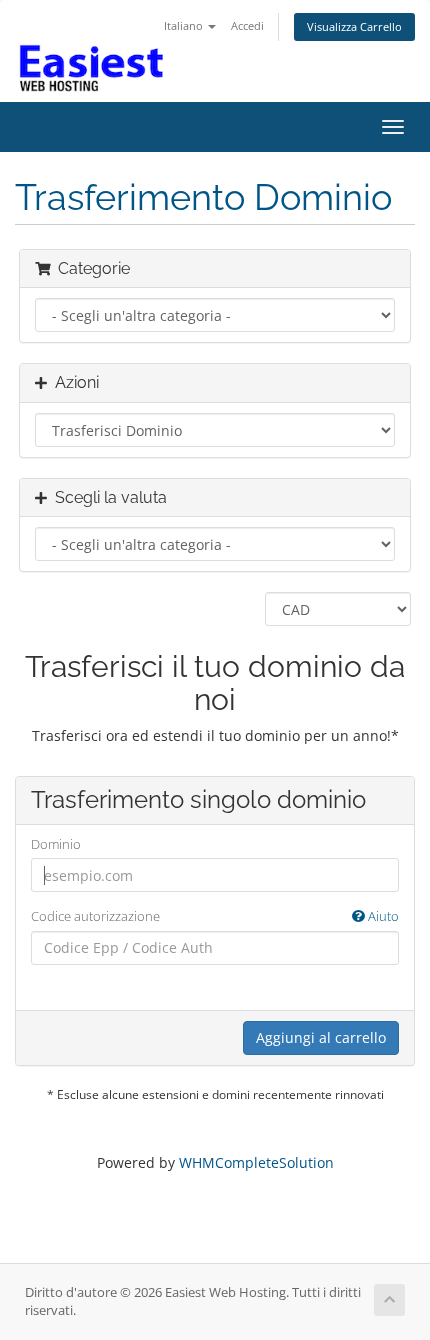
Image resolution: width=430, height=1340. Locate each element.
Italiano (185, 25)
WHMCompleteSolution (256, 1162)
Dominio (56, 844)
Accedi (247, 25)
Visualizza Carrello (354, 26)
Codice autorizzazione (215, 916)
